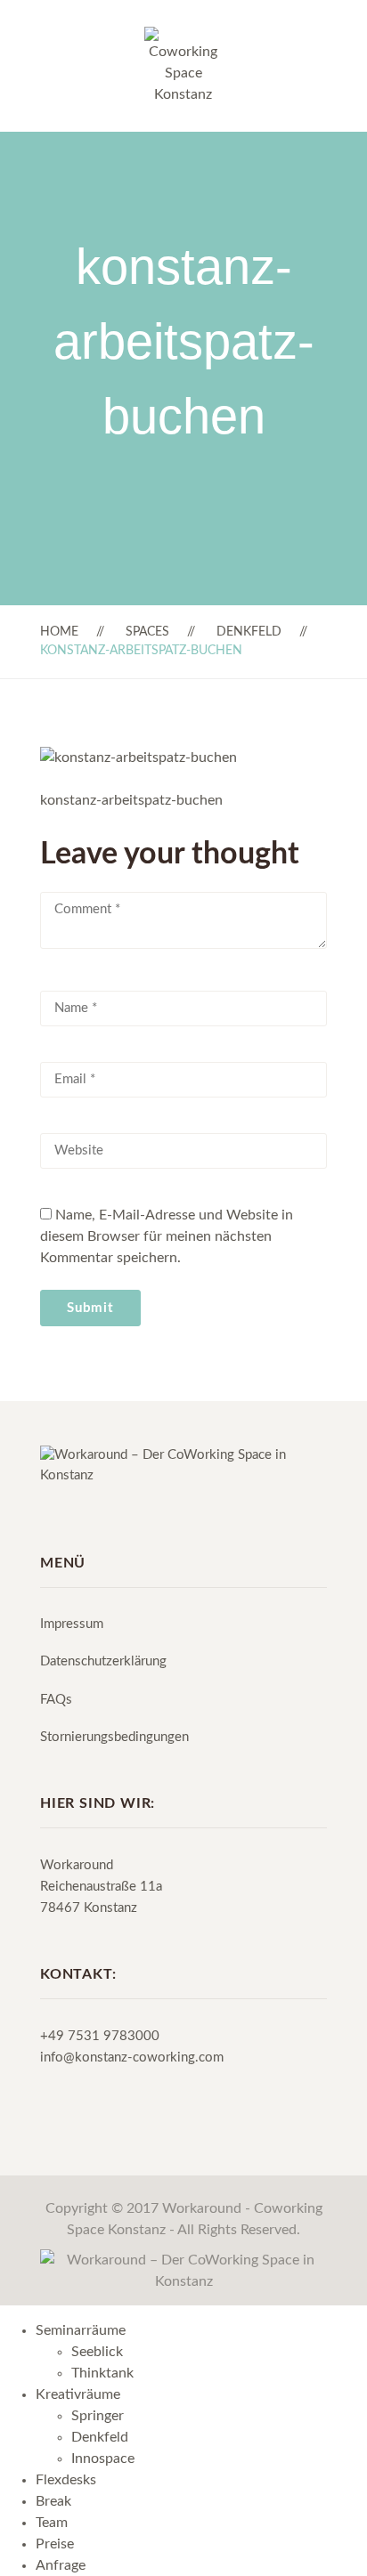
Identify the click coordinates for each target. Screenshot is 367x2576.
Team (52, 2523)
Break (53, 2501)
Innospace (103, 2459)
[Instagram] (77, 1514)
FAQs (56, 1700)
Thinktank (102, 2373)
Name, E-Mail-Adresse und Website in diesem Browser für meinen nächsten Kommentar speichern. (167, 1236)
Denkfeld (249, 632)
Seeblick (97, 2352)
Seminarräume (81, 2330)
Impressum (72, 1624)
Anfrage (61, 2565)
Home (59, 632)
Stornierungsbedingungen (114, 1737)
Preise (55, 2544)
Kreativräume (78, 2394)
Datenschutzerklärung (103, 1661)
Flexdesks (66, 2480)
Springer (98, 2416)
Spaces (147, 632)
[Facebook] (45, 1514)
